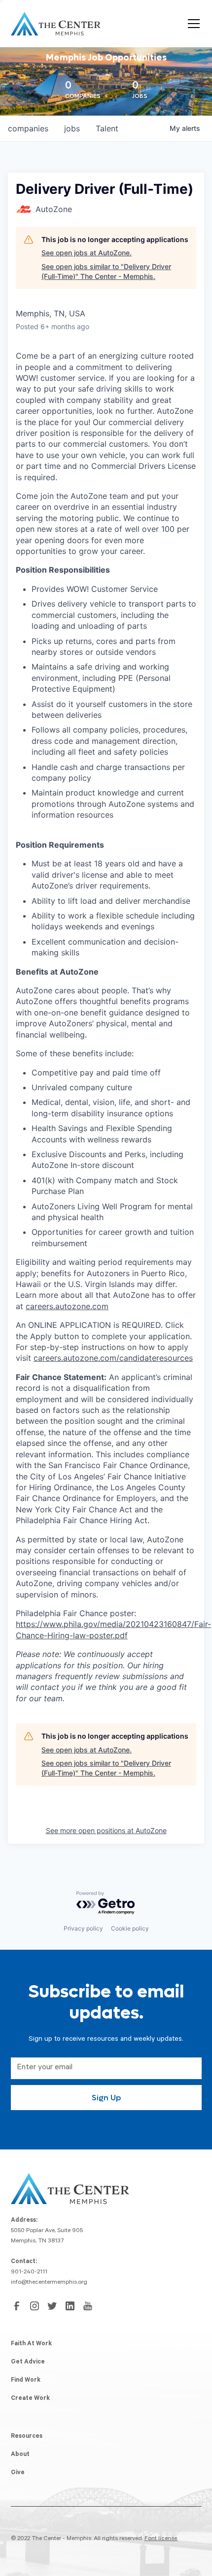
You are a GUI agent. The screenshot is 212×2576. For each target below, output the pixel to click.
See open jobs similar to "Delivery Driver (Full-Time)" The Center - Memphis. (106, 271)
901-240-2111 (29, 2272)
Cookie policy (130, 1928)
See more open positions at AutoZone (106, 1830)
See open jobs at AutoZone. (87, 253)
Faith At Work (31, 2344)
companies (28, 128)
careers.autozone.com (67, 1306)
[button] (192, 24)
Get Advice (28, 2362)
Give (18, 2473)
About (20, 2455)
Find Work (26, 2381)
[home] (56, 24)
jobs (72, 128)
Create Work (30, 2399)
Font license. (161, 2539)
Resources (27, 2437)
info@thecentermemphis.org (49, 2283)
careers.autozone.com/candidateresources (113, 1358)
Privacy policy (83, 1928)
